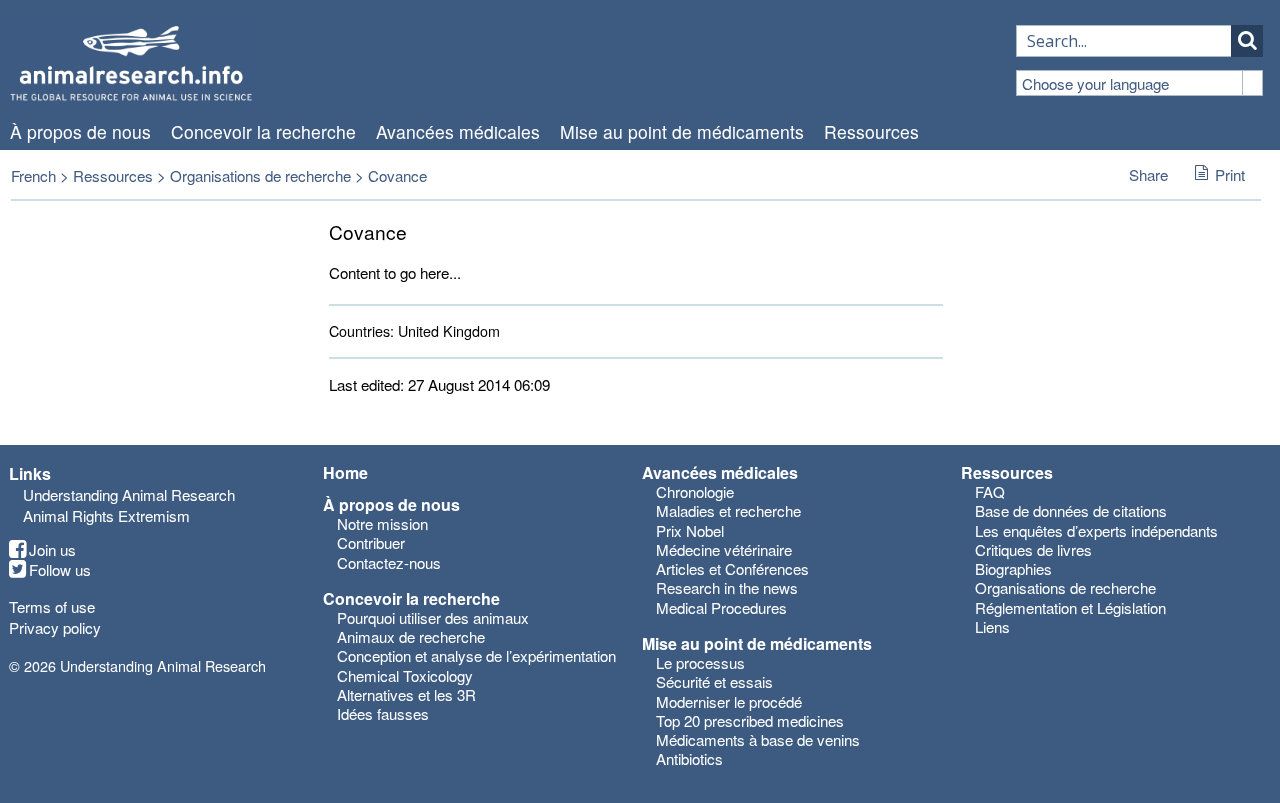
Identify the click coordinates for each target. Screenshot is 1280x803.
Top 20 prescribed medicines (750, 720)
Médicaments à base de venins (758, 739)
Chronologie (695, 491)
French (33, 175)
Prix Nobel (690, 530)
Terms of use (52, 606)
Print (1230, 174)
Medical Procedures (721, 607)
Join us (52, 550)
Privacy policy (55, 627)
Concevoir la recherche (263, 132)
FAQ (990, 491)
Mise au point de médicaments (682, 132)
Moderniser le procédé (729, 701)
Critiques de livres (1033, 549)
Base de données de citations (1071, 510)
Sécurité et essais (714, 681)
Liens (992, 626)
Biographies (1013, 568)
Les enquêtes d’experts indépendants (1096, 530)
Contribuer (371, 542)
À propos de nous (80, 132)
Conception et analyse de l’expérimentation (476, 655)
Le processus (700, 662)
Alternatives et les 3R (406, 694)
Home (345, 473)
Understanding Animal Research (129, 494)
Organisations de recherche (260, 175)
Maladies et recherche (728, 510)
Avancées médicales (458, 132)
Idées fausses (383, 713)
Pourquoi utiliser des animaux (433, 617)
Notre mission (382, 523)
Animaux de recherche (411, 636)
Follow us (60, 570)
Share (1148, 174)
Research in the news (727, 587)
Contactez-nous (389, 562)
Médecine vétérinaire (724, 549)
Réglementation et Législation (1070, 607)
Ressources (871, 132)
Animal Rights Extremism (106, 515)
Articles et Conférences (732, 568)
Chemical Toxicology (405, 675)
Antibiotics (689, 758)
